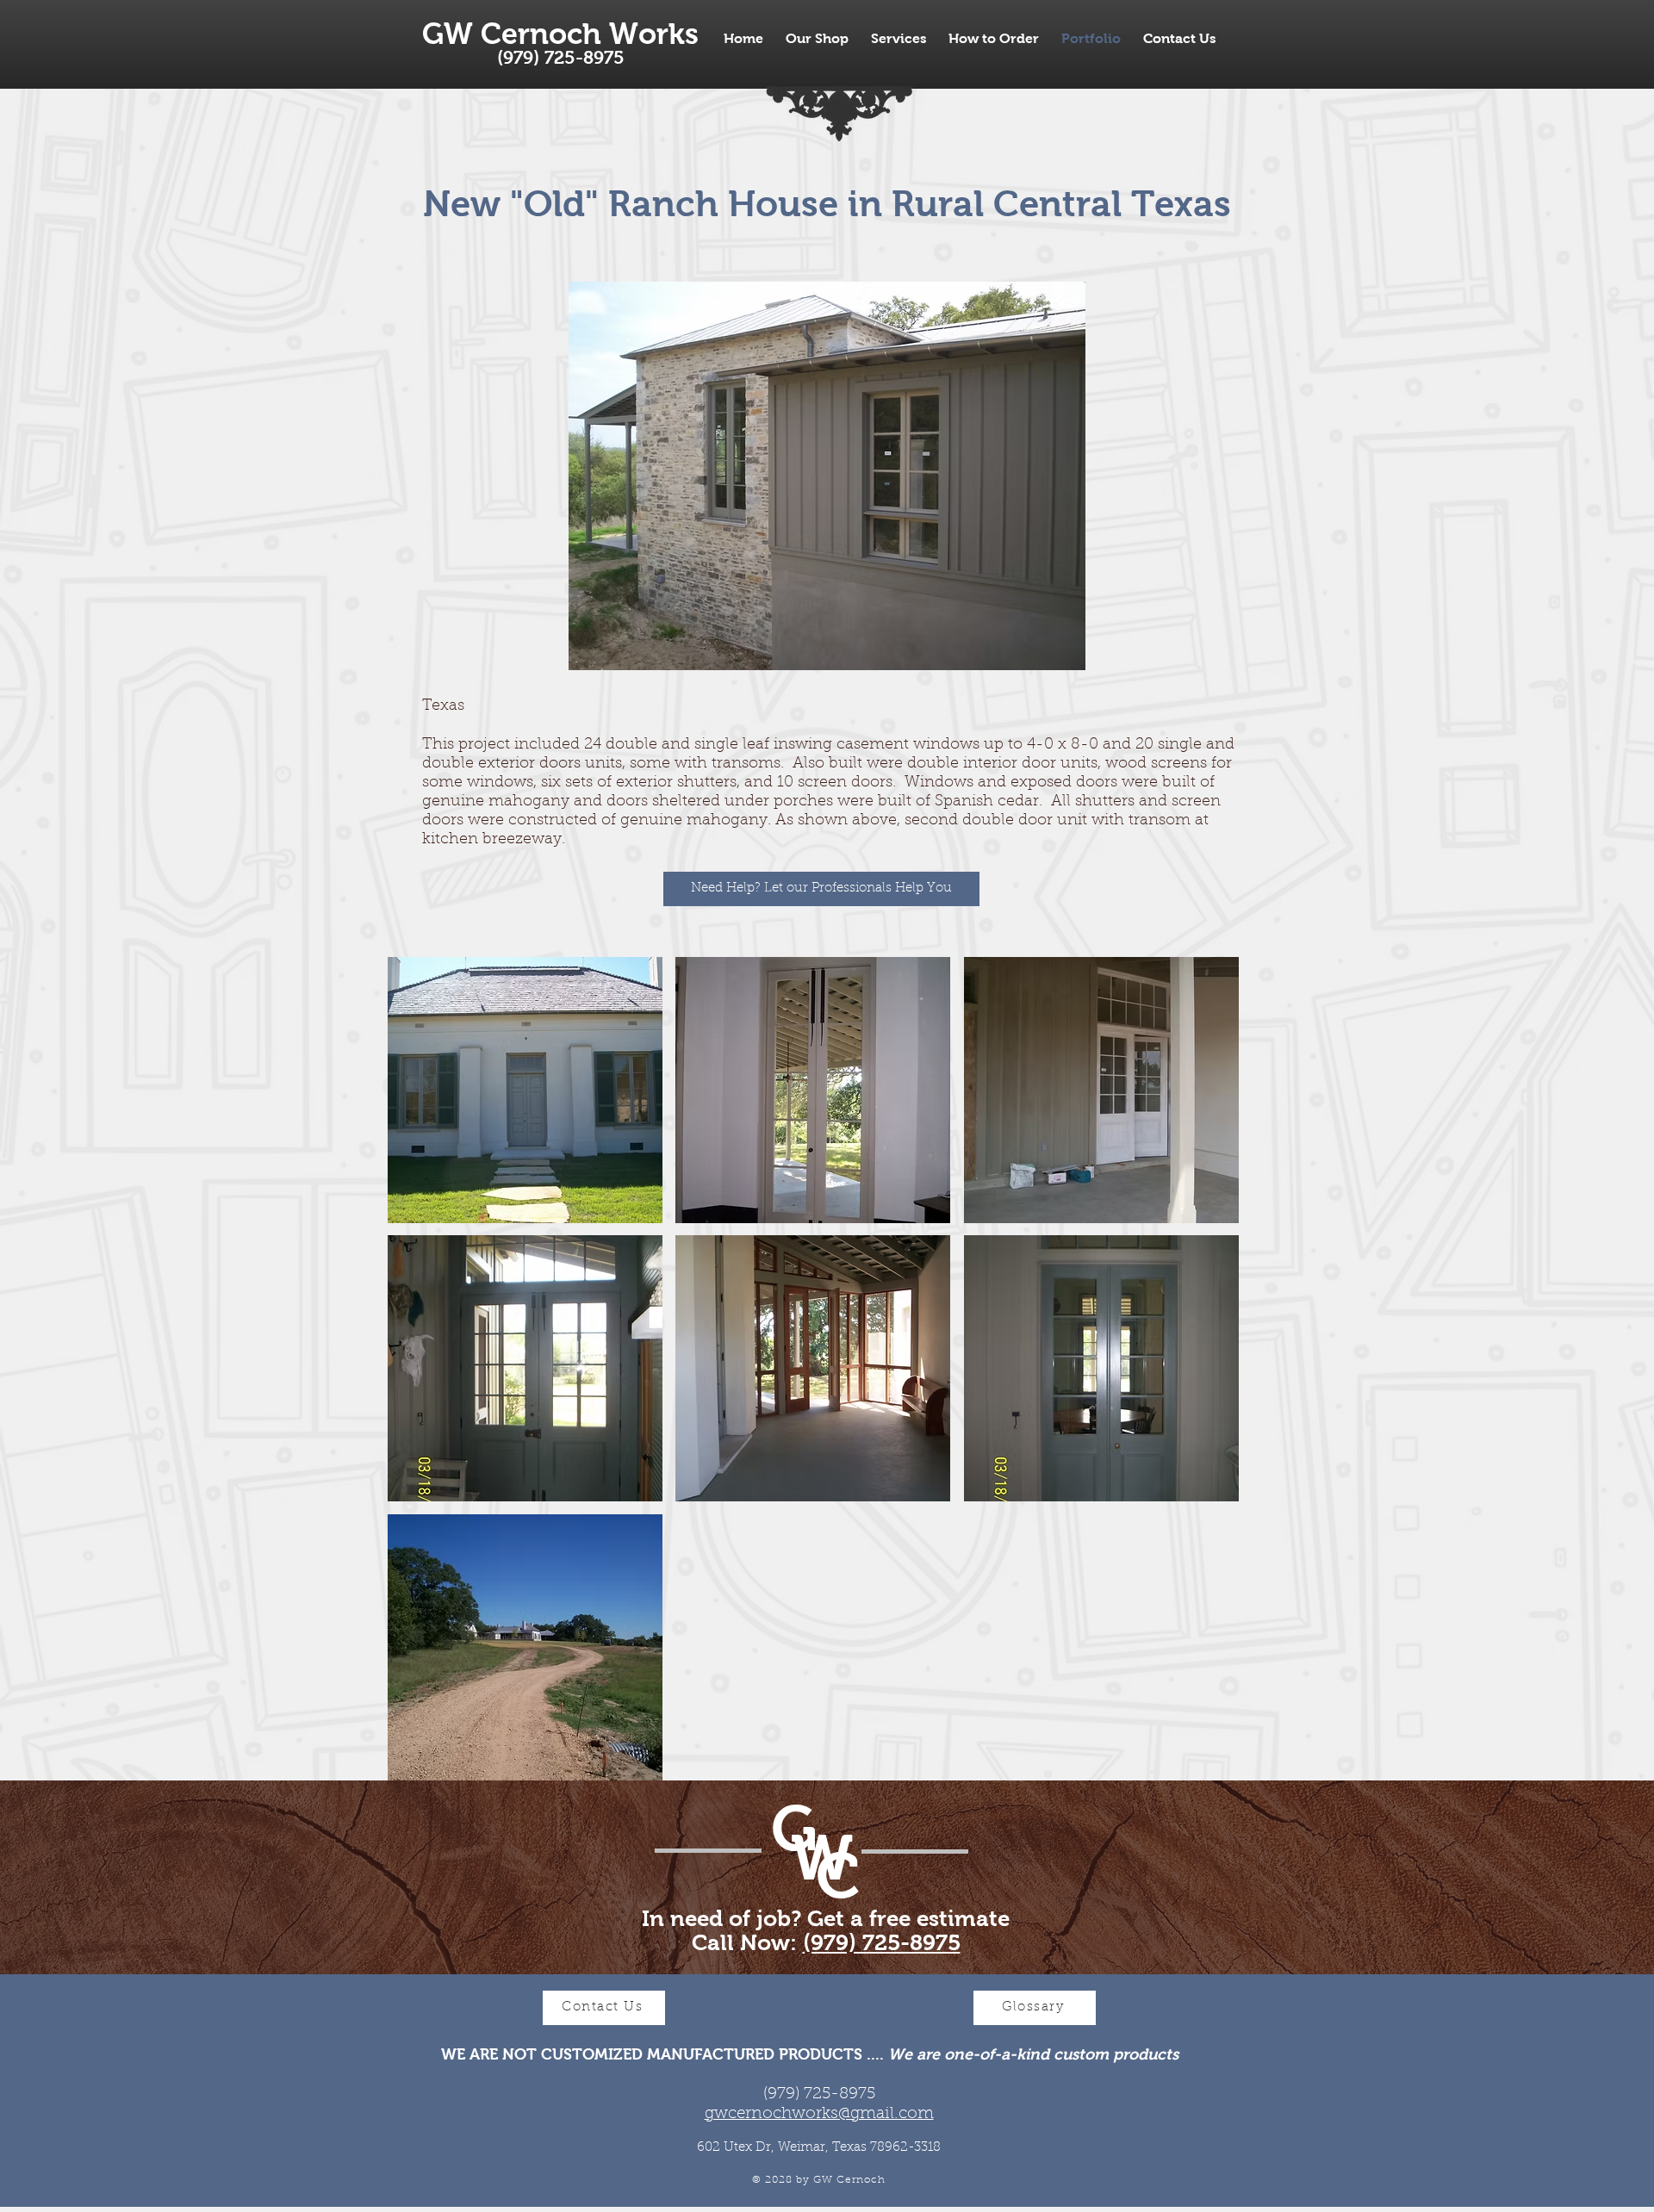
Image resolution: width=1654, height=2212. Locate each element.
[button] (525, 1090)
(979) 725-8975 (882, 1942)
